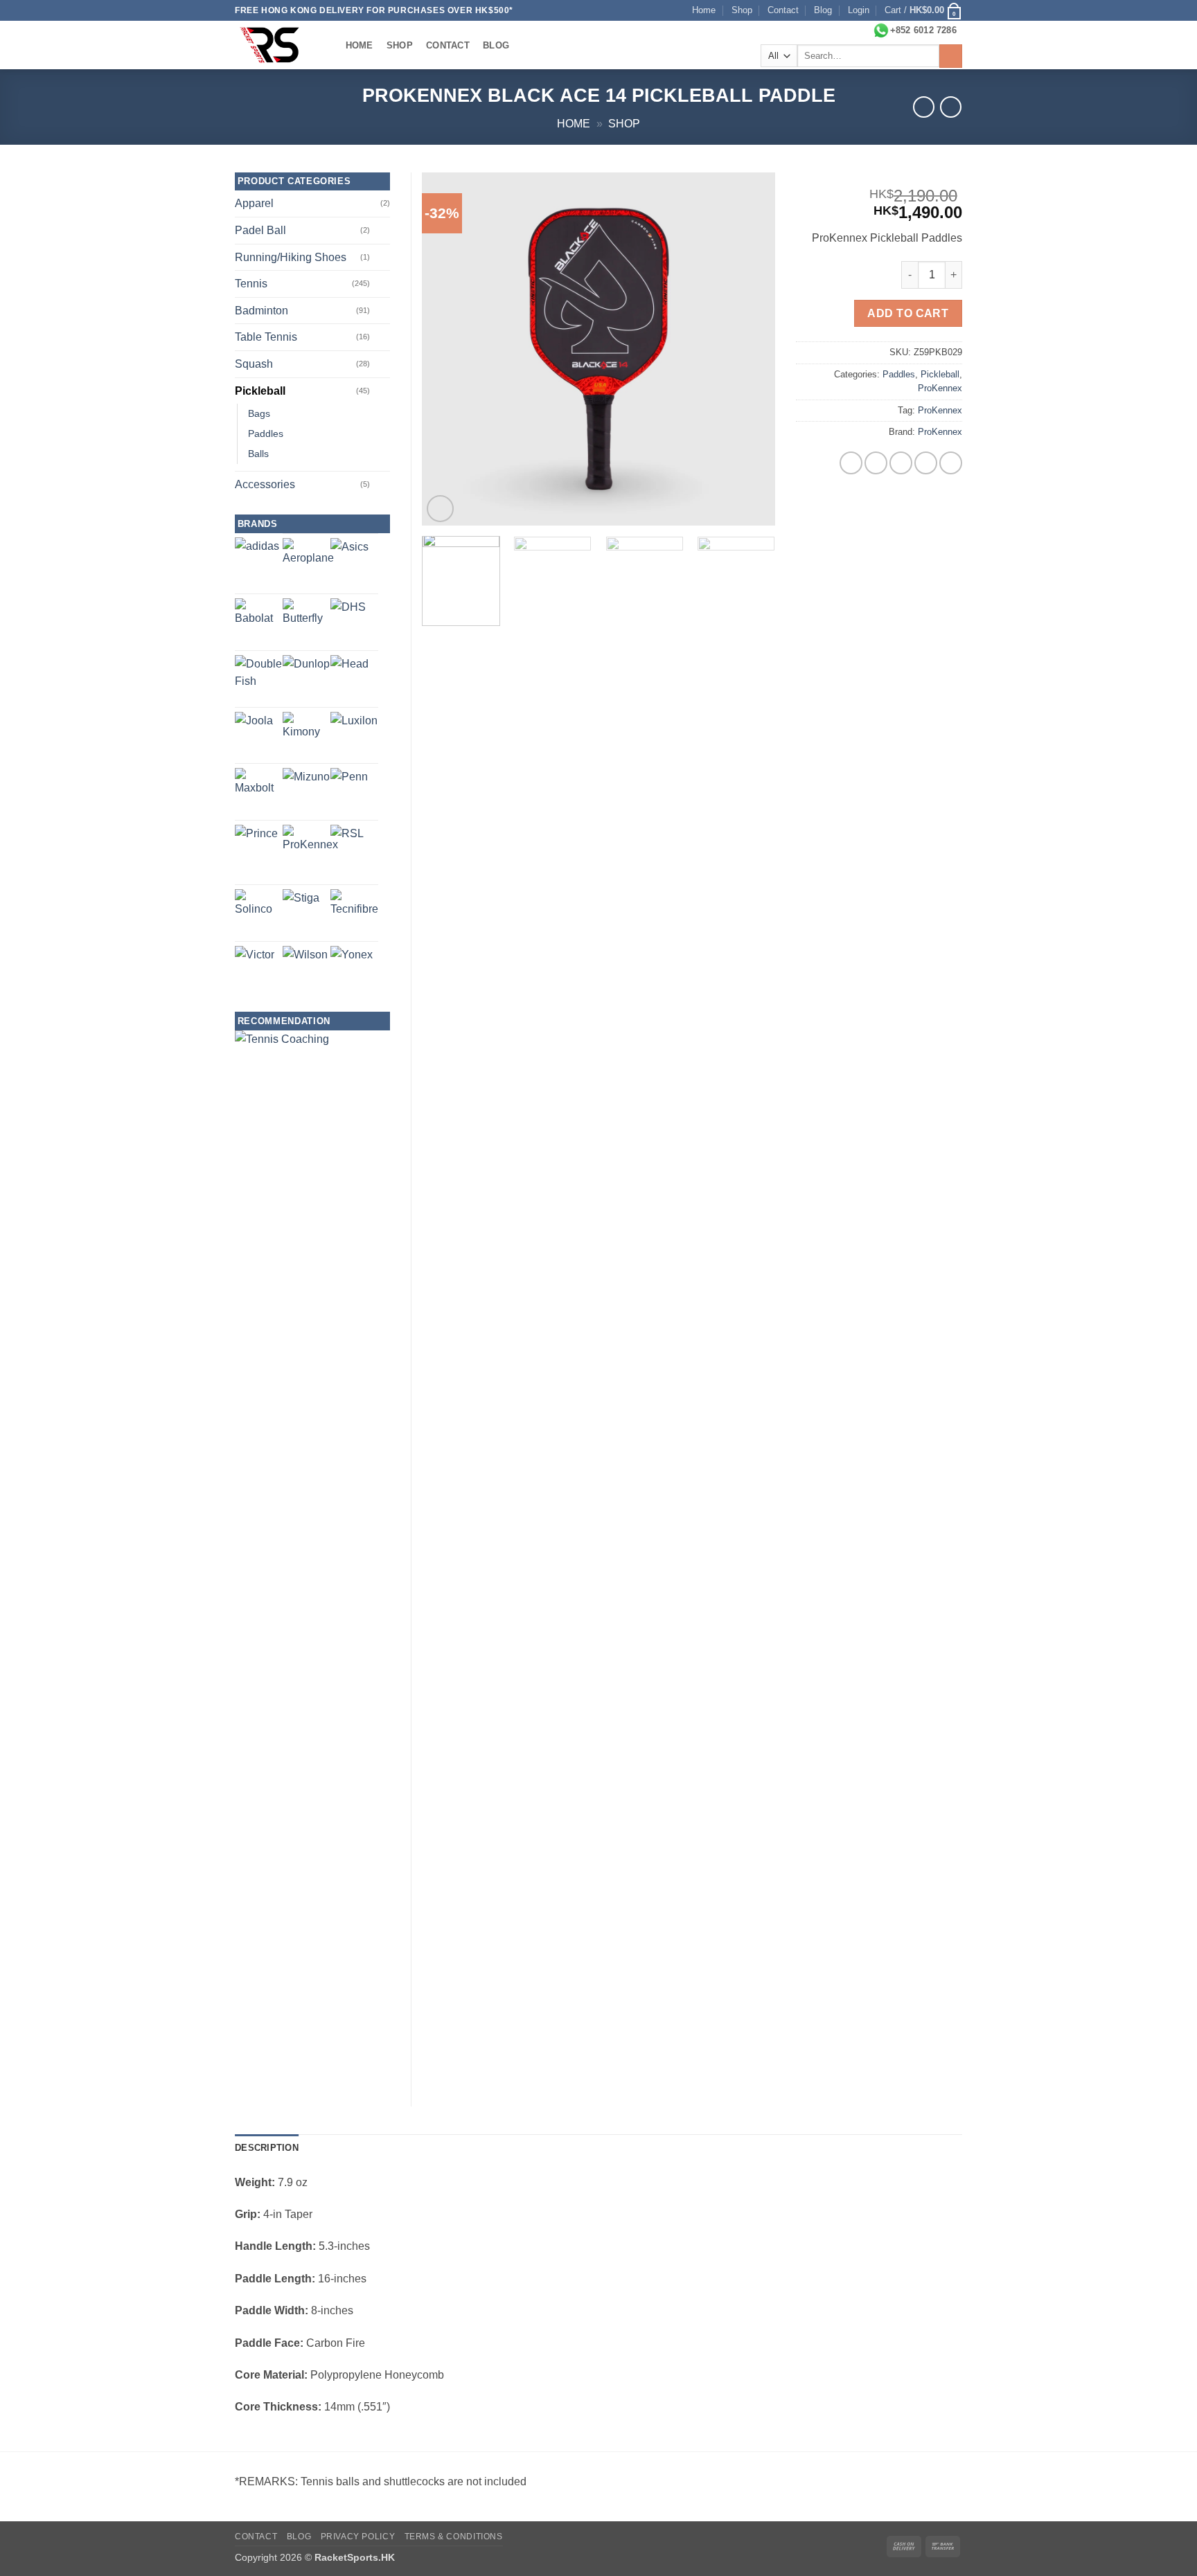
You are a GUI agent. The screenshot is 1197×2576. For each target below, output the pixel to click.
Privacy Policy (358, 2537)
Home (704, 10)
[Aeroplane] (308, 564)
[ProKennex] (310, 852)
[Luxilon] (354, 735)
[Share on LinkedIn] (951, 463)
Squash (254, 364)
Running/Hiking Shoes (291, 257)
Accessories (265, 484)
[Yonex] (352, 967)
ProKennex (940, 388)
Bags (259, 413)
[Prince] (256, 846)
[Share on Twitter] (876, 463)
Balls (258, 454)
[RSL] (347, 841)
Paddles (899, 374)
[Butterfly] (307, 622)
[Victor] (255, 966)
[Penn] (349, 787)
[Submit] (951, 56)
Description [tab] (267, 2148)
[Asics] (349, 557)
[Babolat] (259, 622)
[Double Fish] (259, 679)
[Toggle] (382, 231)
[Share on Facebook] (851, 463)
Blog (823, 10)
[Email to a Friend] (901, 463)
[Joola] (254, 731)
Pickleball (940, 374)
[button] (859, 10)
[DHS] (348, 616)
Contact (783, 10)
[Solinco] (259, 913)
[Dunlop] (306, 679)
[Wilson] (305, 968)
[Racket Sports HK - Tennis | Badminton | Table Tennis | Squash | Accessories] (276, 45)
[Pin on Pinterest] (926, 463)
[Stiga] (301, 907)
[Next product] (924, 107)
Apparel (254, 203)
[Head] (349, 674)
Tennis (251, 284)
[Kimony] (307, 736)
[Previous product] (951, 107)
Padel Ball (260, 230)
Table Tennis (266, 337)
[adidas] (257, 560)
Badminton (261, 311)
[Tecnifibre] (354, 913)
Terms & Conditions (454, 2537)
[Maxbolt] (259, 792)
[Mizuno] (306, 791)
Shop (742, 10)
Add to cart (908, 313)
